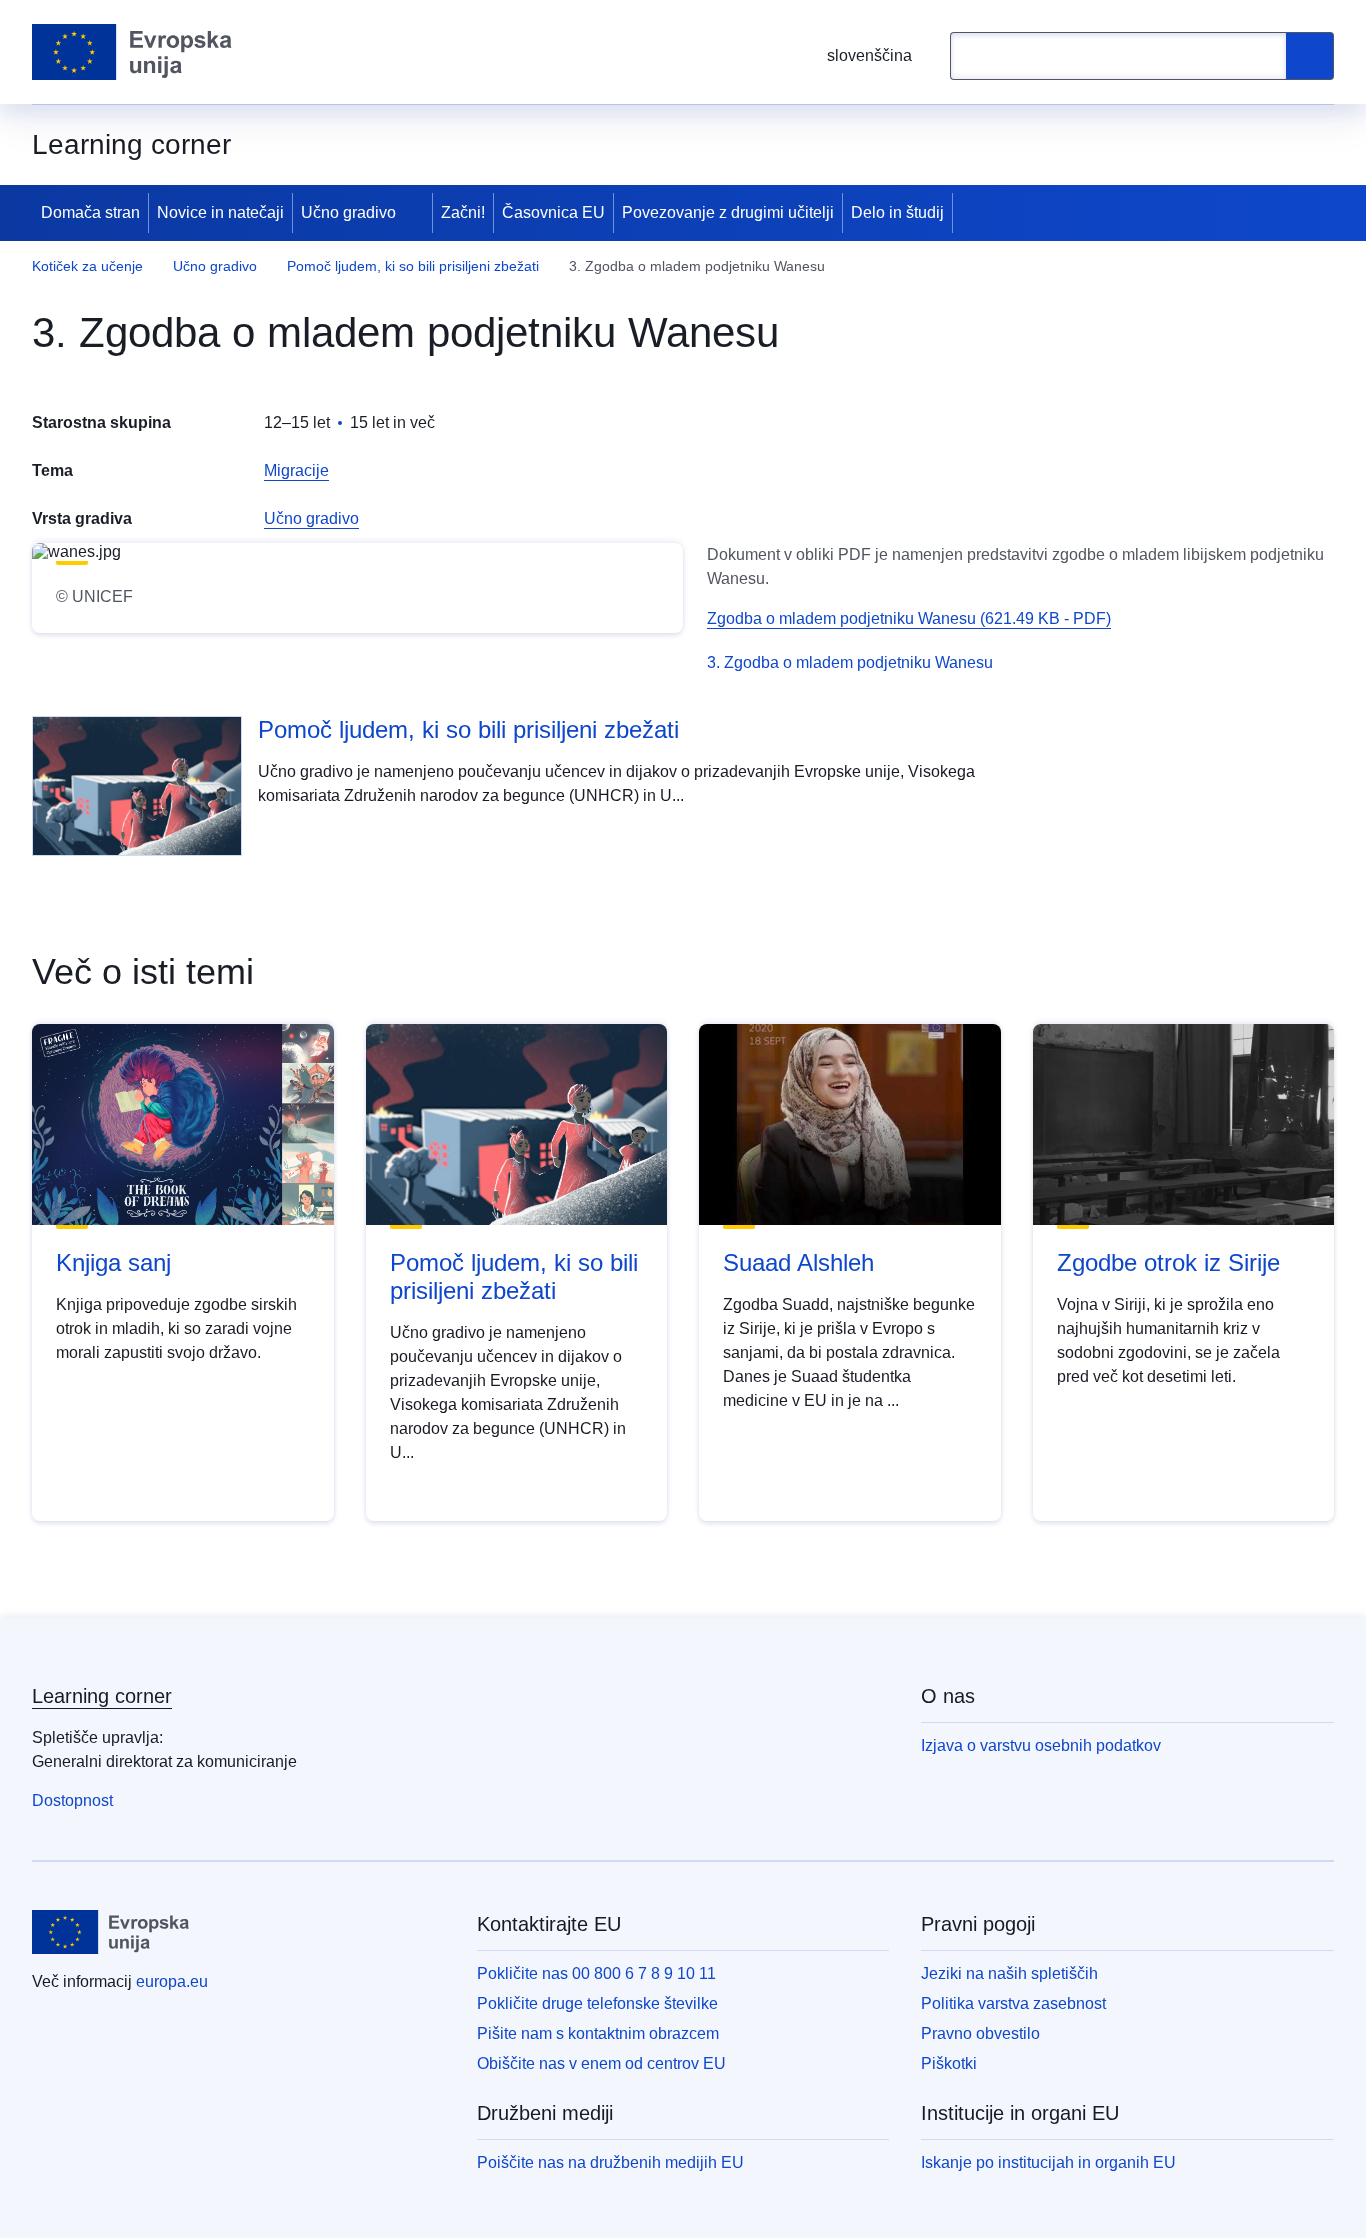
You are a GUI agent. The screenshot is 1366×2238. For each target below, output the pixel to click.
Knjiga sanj (113, 1262)
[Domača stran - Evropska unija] (132, 52)
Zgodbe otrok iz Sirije (1168, 1262)
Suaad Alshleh (798, 1262)
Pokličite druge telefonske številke (597, 2003)
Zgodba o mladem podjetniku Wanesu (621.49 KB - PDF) (909, 618)
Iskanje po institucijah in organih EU (1048, 2162)
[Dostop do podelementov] (416, 213)
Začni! (463, 212)
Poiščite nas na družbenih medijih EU (610, 2162)
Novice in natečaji (220, 212)
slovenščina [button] (869, 55)
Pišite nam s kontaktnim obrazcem (598, 2033)
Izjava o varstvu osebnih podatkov (1041, 1745)
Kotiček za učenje (87, 266)
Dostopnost (72, 1800)
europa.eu (172, 1981)
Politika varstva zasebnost (1013, 2003)
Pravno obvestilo (980, 2033)
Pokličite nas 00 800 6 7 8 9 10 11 (596, 1973)
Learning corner (102, 1696)
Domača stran (90, 212)
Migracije (296, 470)
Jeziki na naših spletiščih (1009, 1973)
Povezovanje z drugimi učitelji (728, 212)
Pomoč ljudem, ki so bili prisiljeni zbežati (413, 266)
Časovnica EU (553, 212)
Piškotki (949, 2063)
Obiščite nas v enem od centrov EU (601, 2063)
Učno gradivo (348, 212)
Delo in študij (897, 212)
